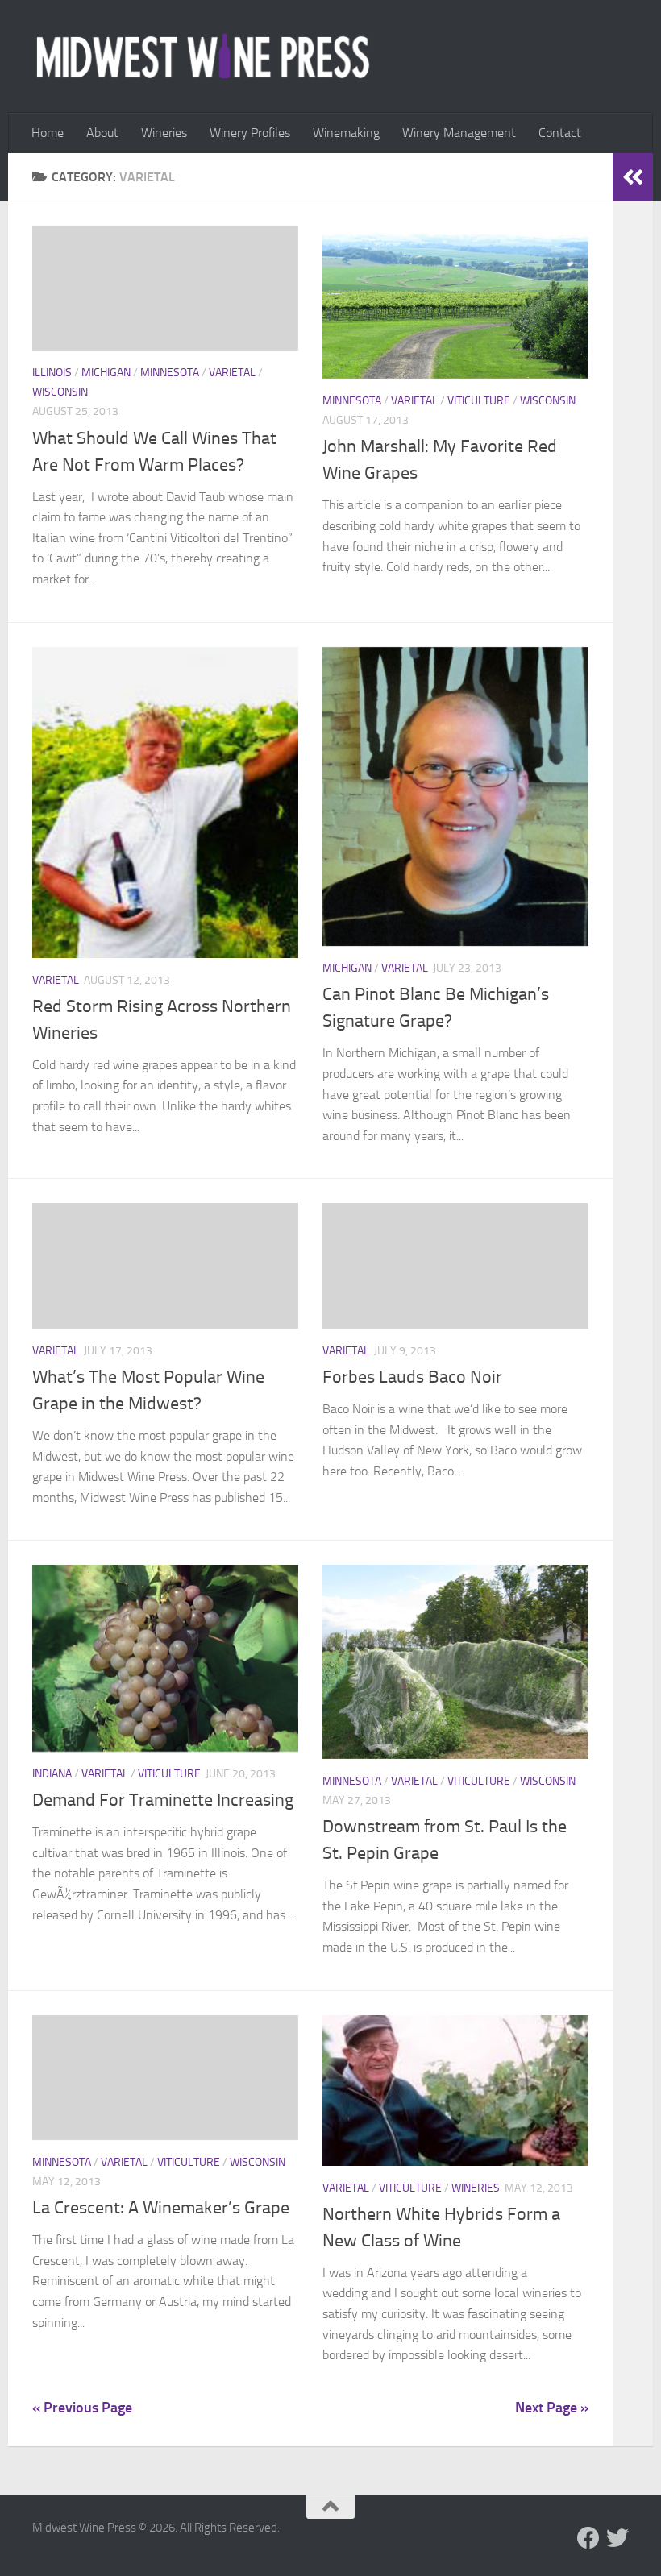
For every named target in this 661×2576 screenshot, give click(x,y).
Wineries (164, 133)
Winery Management (459, 133)
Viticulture (479, 401)
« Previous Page (82, 2408)
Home (48, 133)
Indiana (52, 1774)
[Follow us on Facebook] (588, 2538)
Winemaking (346, 133)
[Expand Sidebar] (633, 177)
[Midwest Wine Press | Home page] (203, 56)
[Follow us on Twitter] (617, 2538)
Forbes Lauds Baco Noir (412, 1377)
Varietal (232, 373)
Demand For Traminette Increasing (163, 1800)
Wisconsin (60, 392)
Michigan (106, 373)
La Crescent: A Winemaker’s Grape (161, 2208)
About (102, 133)
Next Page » (552, 2408)
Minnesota (170, 373)
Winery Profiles (250, 133)
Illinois (52, 373)
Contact (560, 133)
